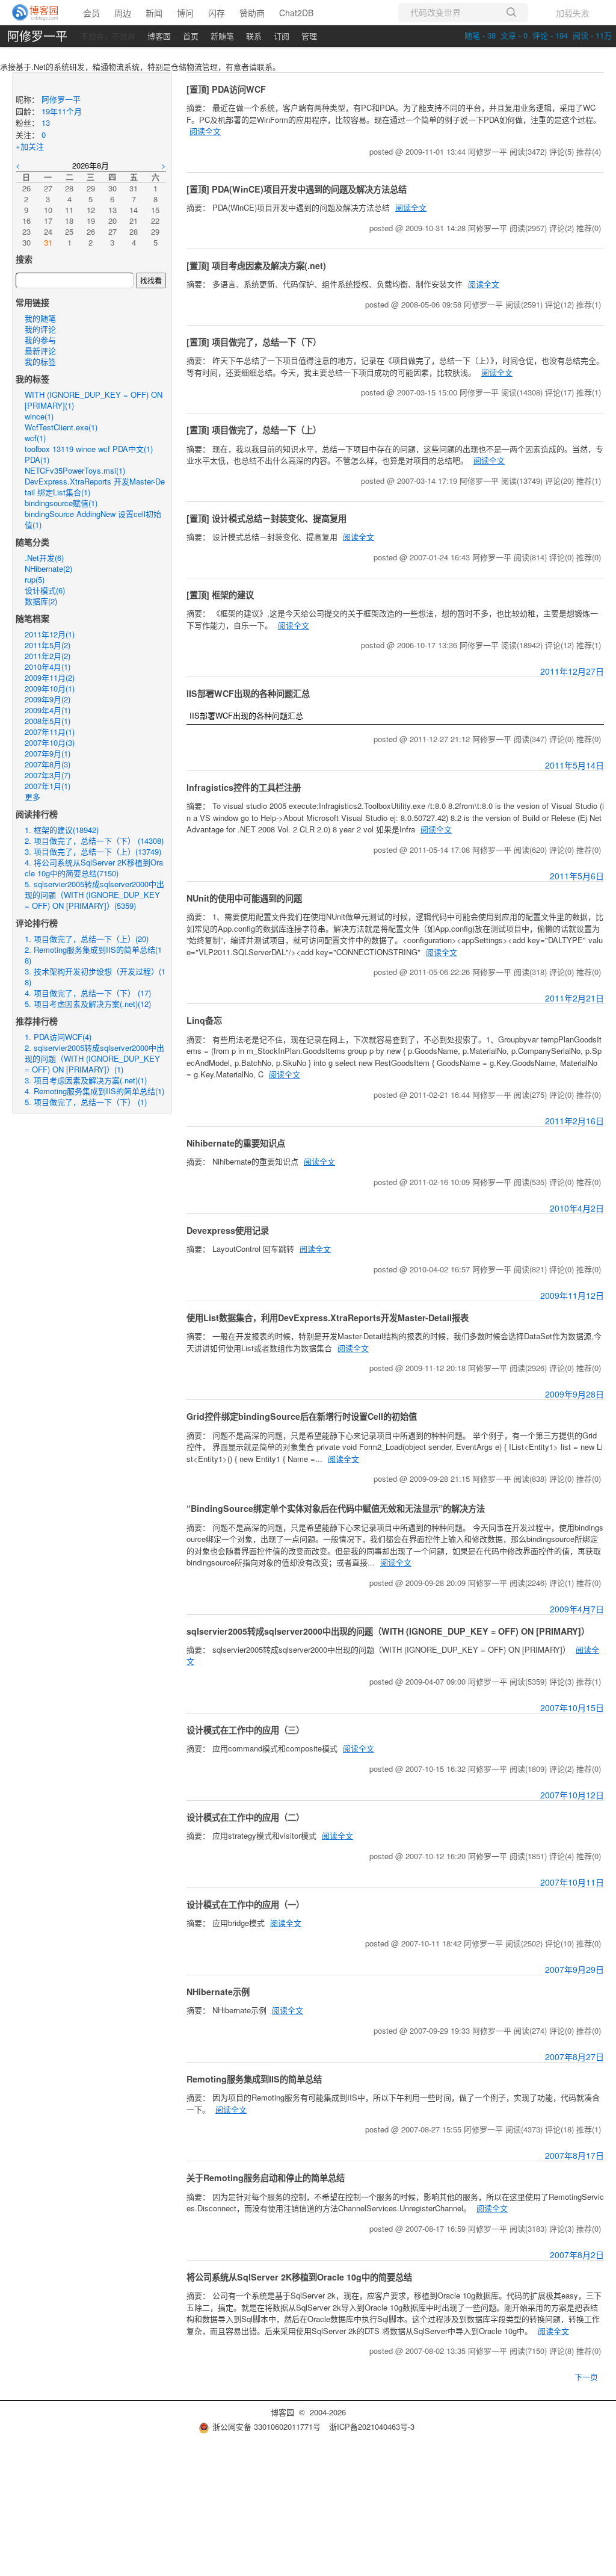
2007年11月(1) (50, 732)
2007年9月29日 (574, 1969)
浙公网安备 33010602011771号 (266, 2426)
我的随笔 (40, 318)
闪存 (217, 13)
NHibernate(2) (48, 568)
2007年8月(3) (48, 764)
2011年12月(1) (50, 634)
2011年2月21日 (574, 998)
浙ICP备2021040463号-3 (372, 2426)
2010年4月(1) (48, 667)
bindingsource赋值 (61, 503)
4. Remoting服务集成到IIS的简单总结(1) (94, 1091)
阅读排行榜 (37, 814)
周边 (123, 13)
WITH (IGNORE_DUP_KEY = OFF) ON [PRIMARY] (94, 400)
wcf (35, 438)
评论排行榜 (37, 923)
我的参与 (40, 340)
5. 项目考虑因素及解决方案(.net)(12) (88, 1004)
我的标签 (40, 361)
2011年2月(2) (48, 656)
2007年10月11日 (572, 1882)
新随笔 (222, 36)
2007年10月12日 (572, 1795)
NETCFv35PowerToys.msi (75, 470)
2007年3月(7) (48, 775)
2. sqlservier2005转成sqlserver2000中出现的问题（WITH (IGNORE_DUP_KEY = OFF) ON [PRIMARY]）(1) (94, 1058)
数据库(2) (41, 601)
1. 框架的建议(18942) (62, 830)
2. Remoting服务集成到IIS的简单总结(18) (93, 955)
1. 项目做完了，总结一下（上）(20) (87, 939)
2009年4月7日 (577, 1609)
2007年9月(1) (48, 753)
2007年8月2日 (577, 2255)
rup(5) (35, 579)
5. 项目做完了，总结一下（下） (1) (86, 1102)
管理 (309, 36)
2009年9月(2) (48, 699)
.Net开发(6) (44, 558)
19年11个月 (62, 111)
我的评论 (40, 329)
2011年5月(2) (48, 645)
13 (46, 122)
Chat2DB (296, 13)
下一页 (586, 2376)
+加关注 (30, 146)
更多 (32, 797)
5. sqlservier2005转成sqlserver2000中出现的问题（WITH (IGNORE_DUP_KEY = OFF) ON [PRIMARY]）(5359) (94, 895)
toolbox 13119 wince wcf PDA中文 (89, 449)
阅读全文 (205, 131)
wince (39, 416)
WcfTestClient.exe (61, 427)
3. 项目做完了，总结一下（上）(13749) (93, 851)
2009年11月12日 (572, 1295)
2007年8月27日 (574, 2057)
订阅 (282, 36)
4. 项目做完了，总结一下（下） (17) (88, 993)
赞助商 (252, 13)
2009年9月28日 (574, 1394)
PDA (37, 460)
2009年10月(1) (50, 688)
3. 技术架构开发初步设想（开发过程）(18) (95, 977)
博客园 (159, 36)
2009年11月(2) (50, 677)
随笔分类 (32, 542)
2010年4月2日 (577, 1208)
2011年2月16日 (574, 1121)
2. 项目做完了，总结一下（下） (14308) (94, 841)
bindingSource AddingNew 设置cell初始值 (93, 519)
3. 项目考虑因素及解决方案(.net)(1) (86, 1080)
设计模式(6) (45, 590)
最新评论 (40, 351)
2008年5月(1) (48, 721)
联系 (254, 36)
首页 (191, 36)
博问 (185, 13)
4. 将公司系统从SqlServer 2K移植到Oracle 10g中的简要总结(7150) (94, 868)
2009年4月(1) (48, 710)
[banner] (36, 13)
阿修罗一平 (37, 36)
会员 (91, 13)
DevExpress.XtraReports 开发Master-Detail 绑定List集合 (95, 487)
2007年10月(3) (50, 742)
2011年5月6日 (577, 876)
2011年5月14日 (574, 765)
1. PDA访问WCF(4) (58, 1037)
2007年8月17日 (574, 2155)
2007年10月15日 (572, 1708)
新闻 (154, 13)
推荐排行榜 (37, 1021)
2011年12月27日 (572, 671)
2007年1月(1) (48, 786)
